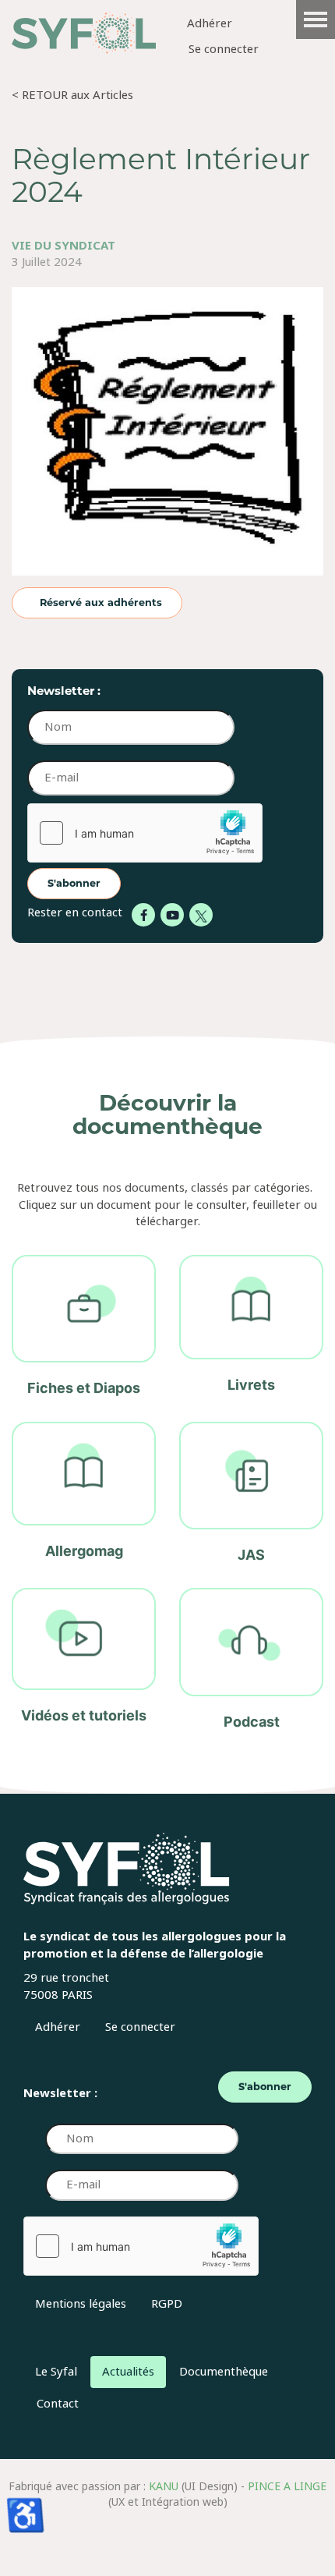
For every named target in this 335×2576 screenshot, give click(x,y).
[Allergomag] (84, 1494)
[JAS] (251, 1494)
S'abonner (74, 883)
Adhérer (210, 24)
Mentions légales (81, 2304)
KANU (164, 2486)
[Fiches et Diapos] (84, 1327)
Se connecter (224, 50)
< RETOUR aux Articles (72, 95)
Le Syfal (56, 2372)
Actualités (128, 2372)
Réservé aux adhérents (101, 602)
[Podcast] (251, 1660)
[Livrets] (251, 1327)
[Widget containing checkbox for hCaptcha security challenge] (145, 833)
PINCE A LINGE (287, 2486)
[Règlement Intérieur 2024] (167, 436)
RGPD (167, 2304)
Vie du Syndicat (63, 246)
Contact (58, 2404)
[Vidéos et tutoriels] (84, 1660)
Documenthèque (224, 2372)
